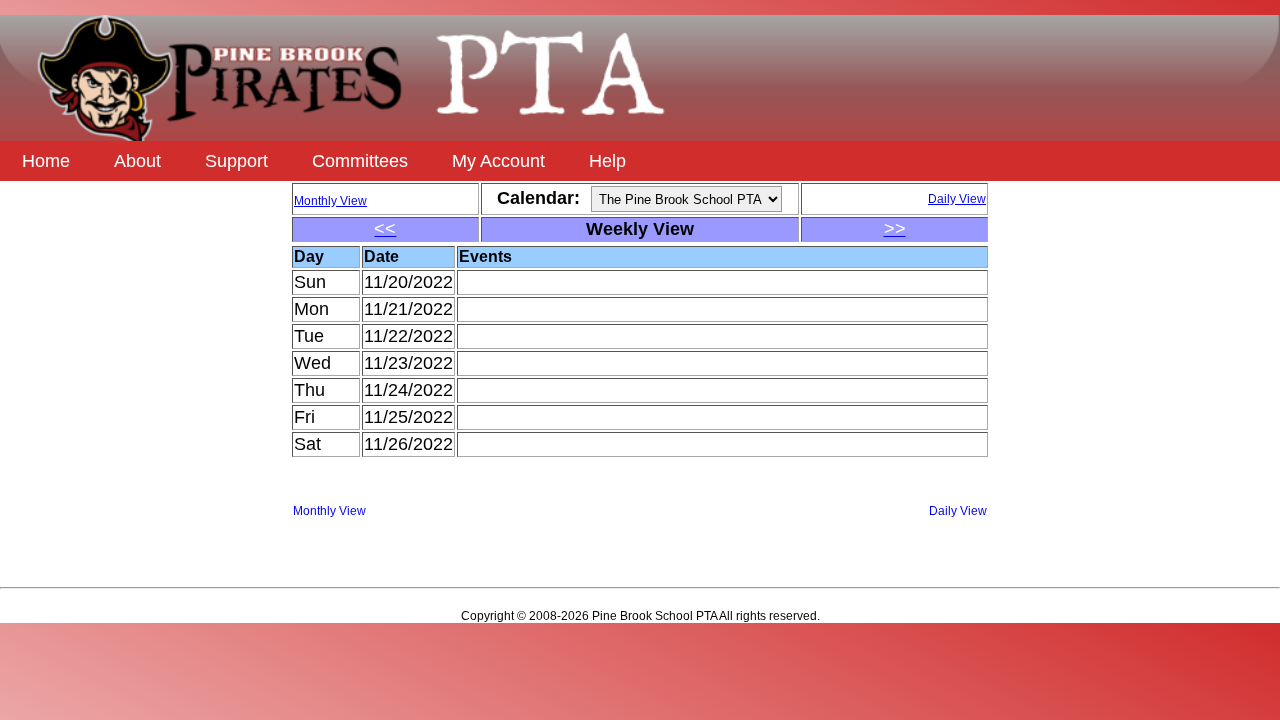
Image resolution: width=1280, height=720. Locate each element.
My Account (498, 161)
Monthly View (329, 511)
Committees (360, 161)
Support (236, 161)
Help (607, 161)
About (137, 161)
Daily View (958, 511)
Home (46, 161)
